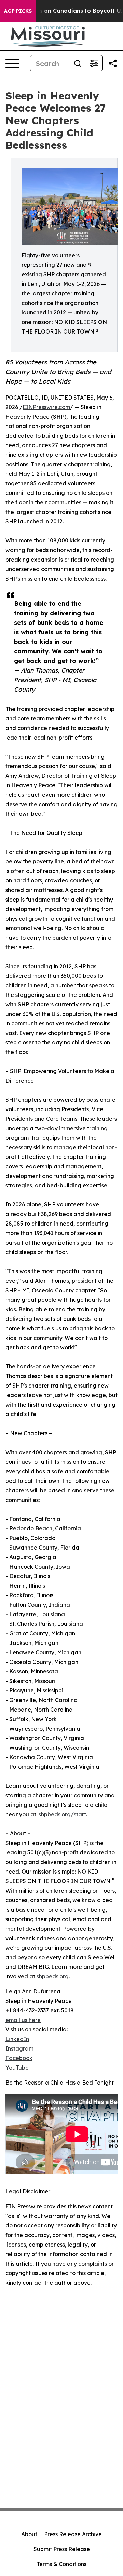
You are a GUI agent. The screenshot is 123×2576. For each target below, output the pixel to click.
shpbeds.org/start (62, 1814)
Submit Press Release (62, 2549)
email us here (23, 2020)
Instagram (19, 2048)
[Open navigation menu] (12, 63)
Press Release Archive (73, 2534)
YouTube (17, 2068)
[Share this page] (113, 63)
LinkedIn (17, 2039)
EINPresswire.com (46, 407)
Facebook (19, 2058)
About (29, 2534)
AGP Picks (18, 11)
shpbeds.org (53, 1976)
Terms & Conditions (61, 2564)
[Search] (78, 63)
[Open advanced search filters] (94, 63)
